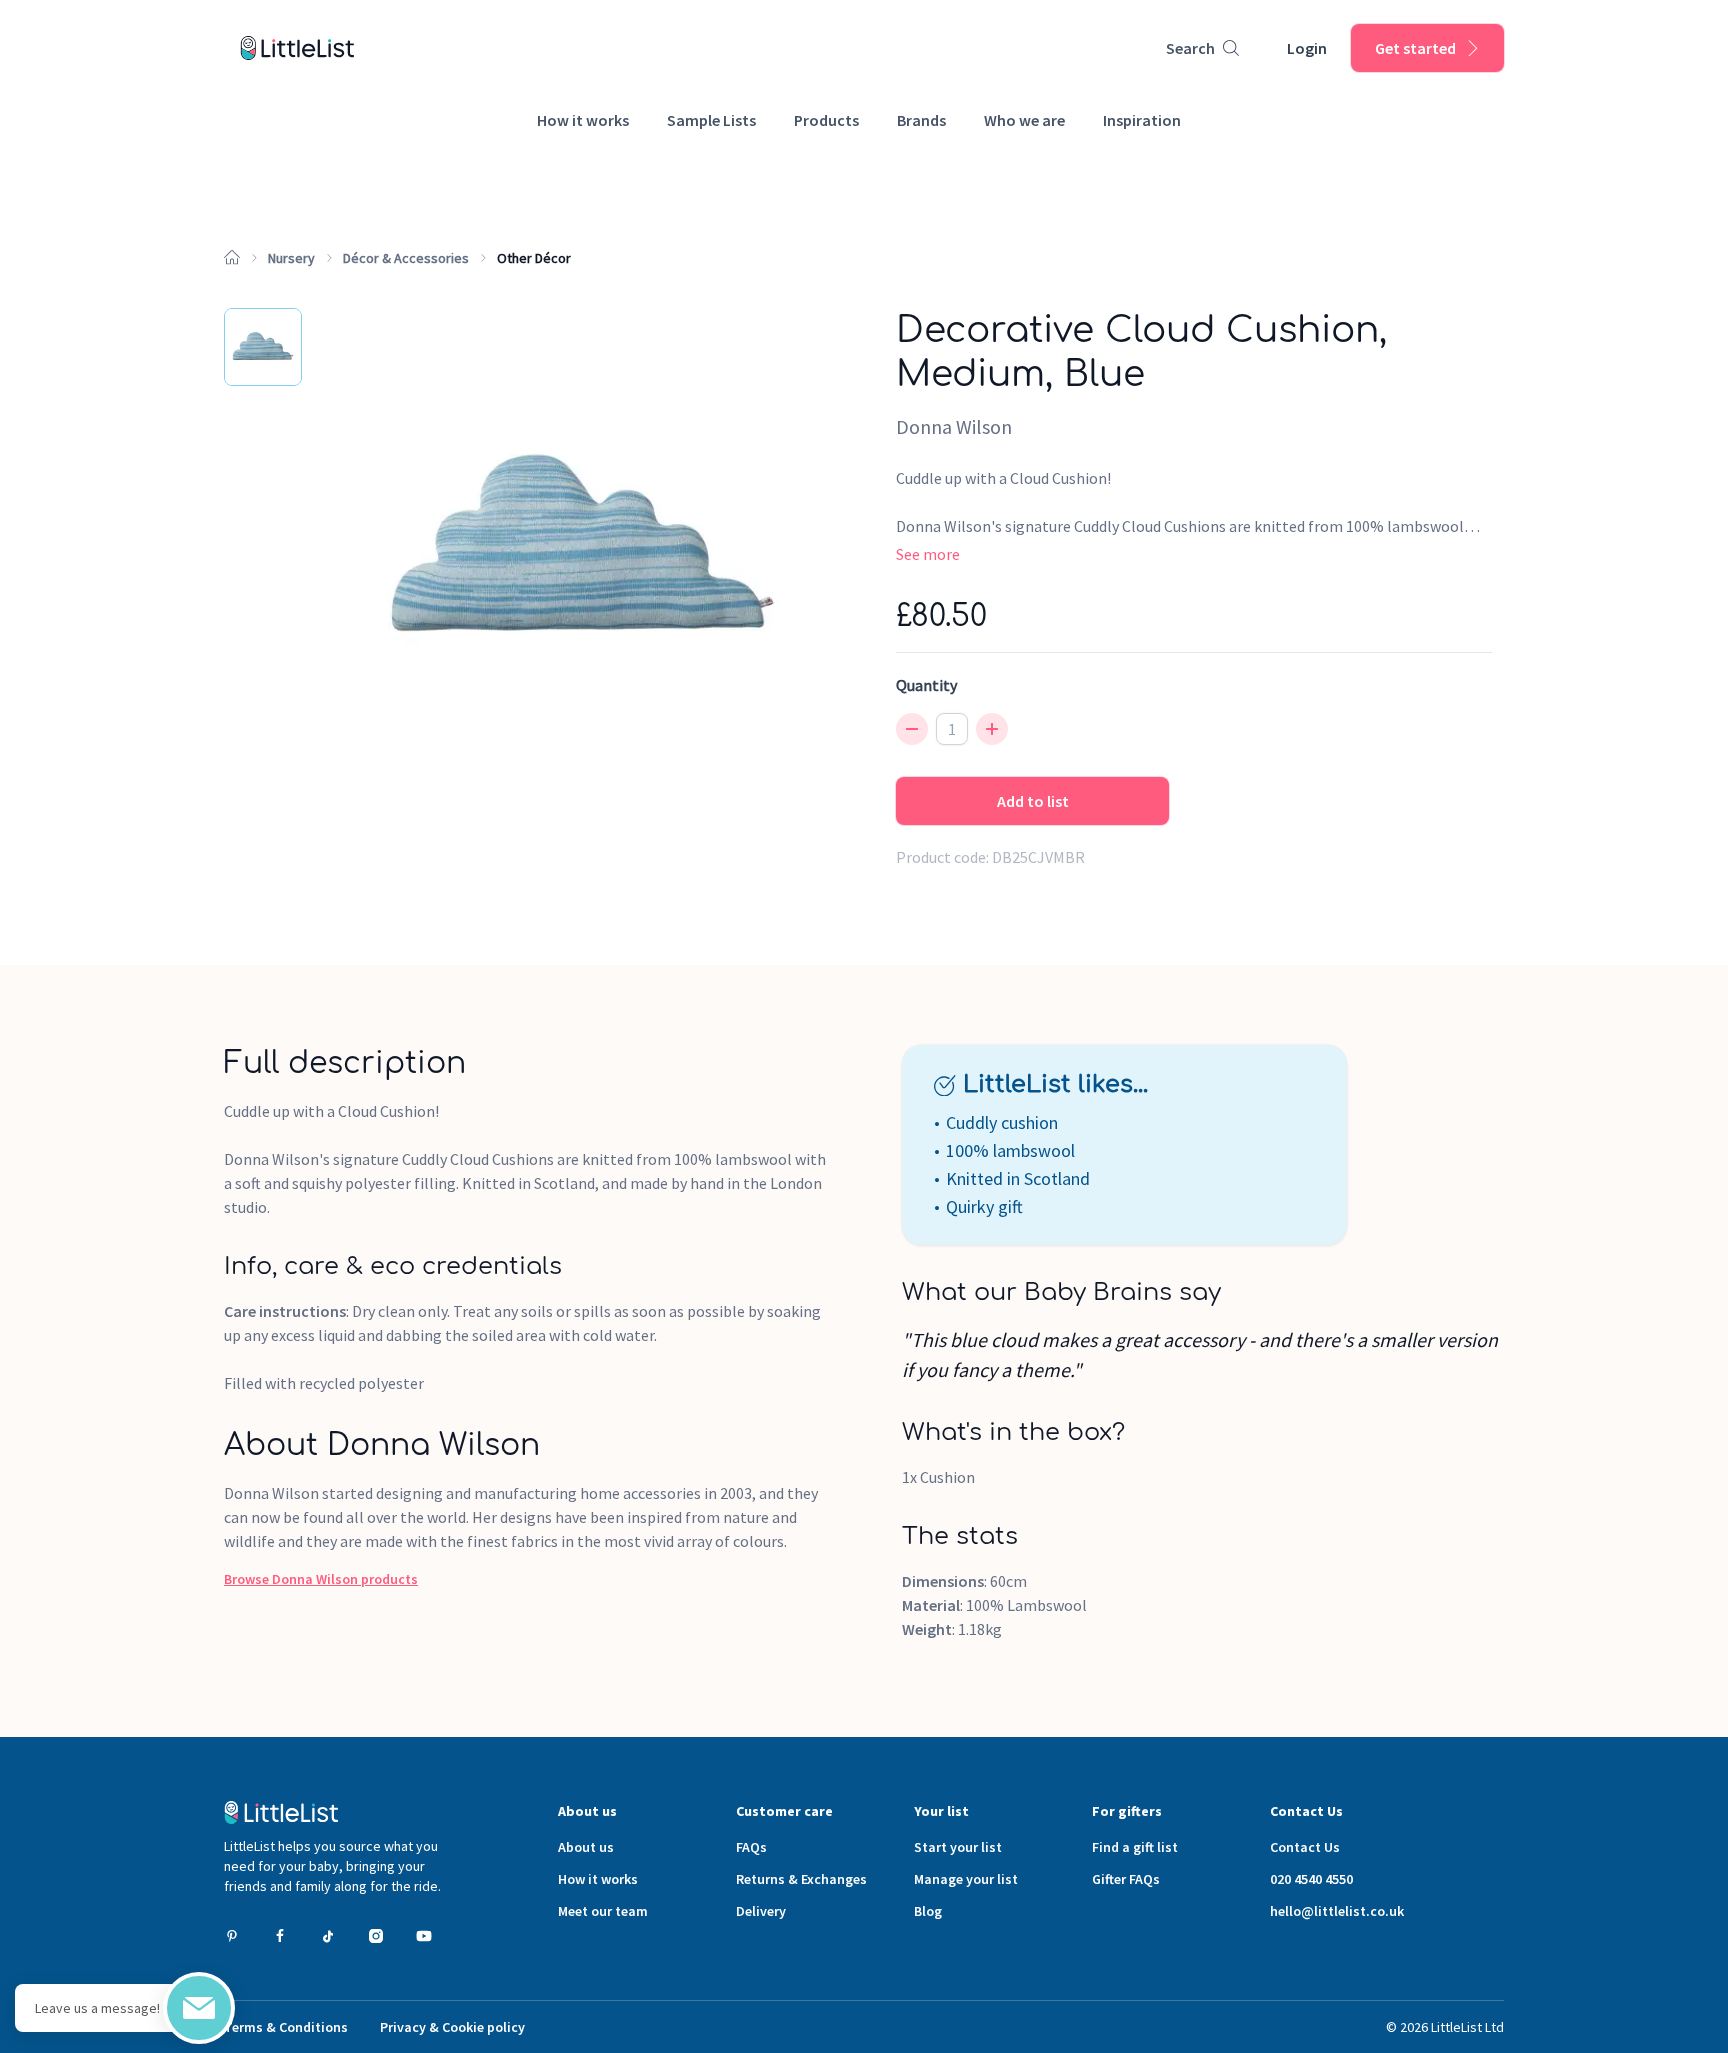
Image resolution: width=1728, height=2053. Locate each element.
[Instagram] (376, 1936)
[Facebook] (280, 1936)
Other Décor (534, 258)
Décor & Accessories (406, 258)
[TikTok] (328, 1936)
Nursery (291, 258)
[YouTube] (424, 1936)
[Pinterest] (232, 1936)
